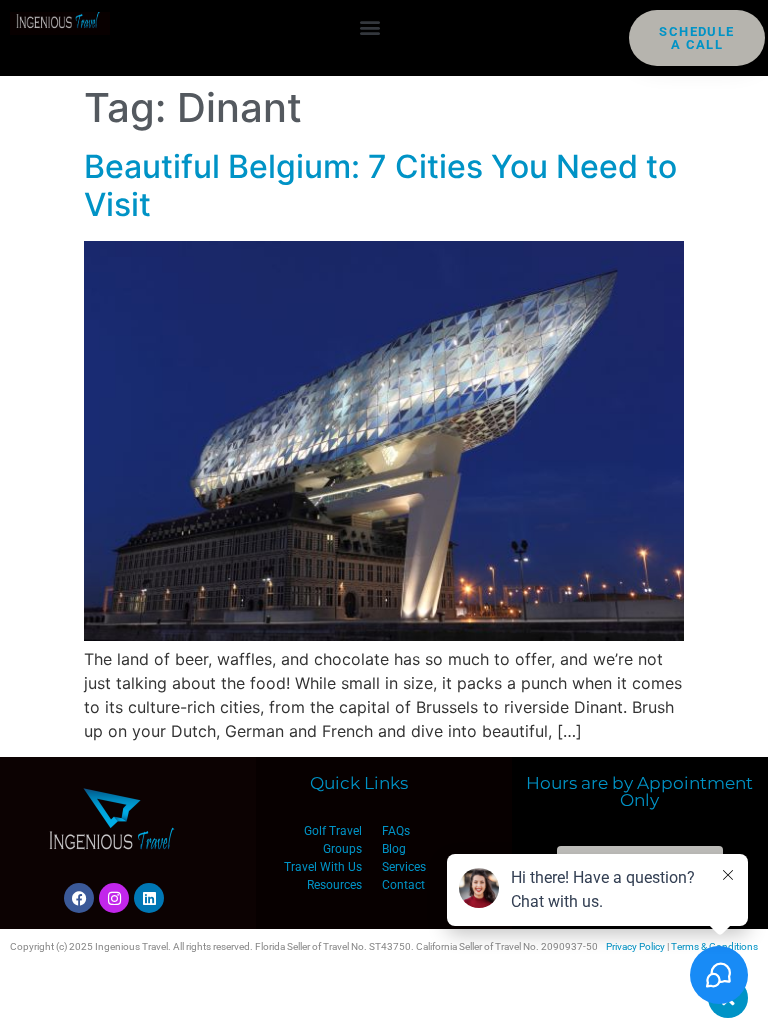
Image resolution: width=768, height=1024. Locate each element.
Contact (403, 885)
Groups (342, 849)
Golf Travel (333, 831)
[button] (369, 26)
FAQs (396, 831)
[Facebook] (79, 898)
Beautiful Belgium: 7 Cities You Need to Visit (380, 185)
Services (404, 867)
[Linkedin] (149, 898)
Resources (334, 885)
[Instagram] (114, 898)
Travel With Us (323, 867)
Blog (394, 849)
